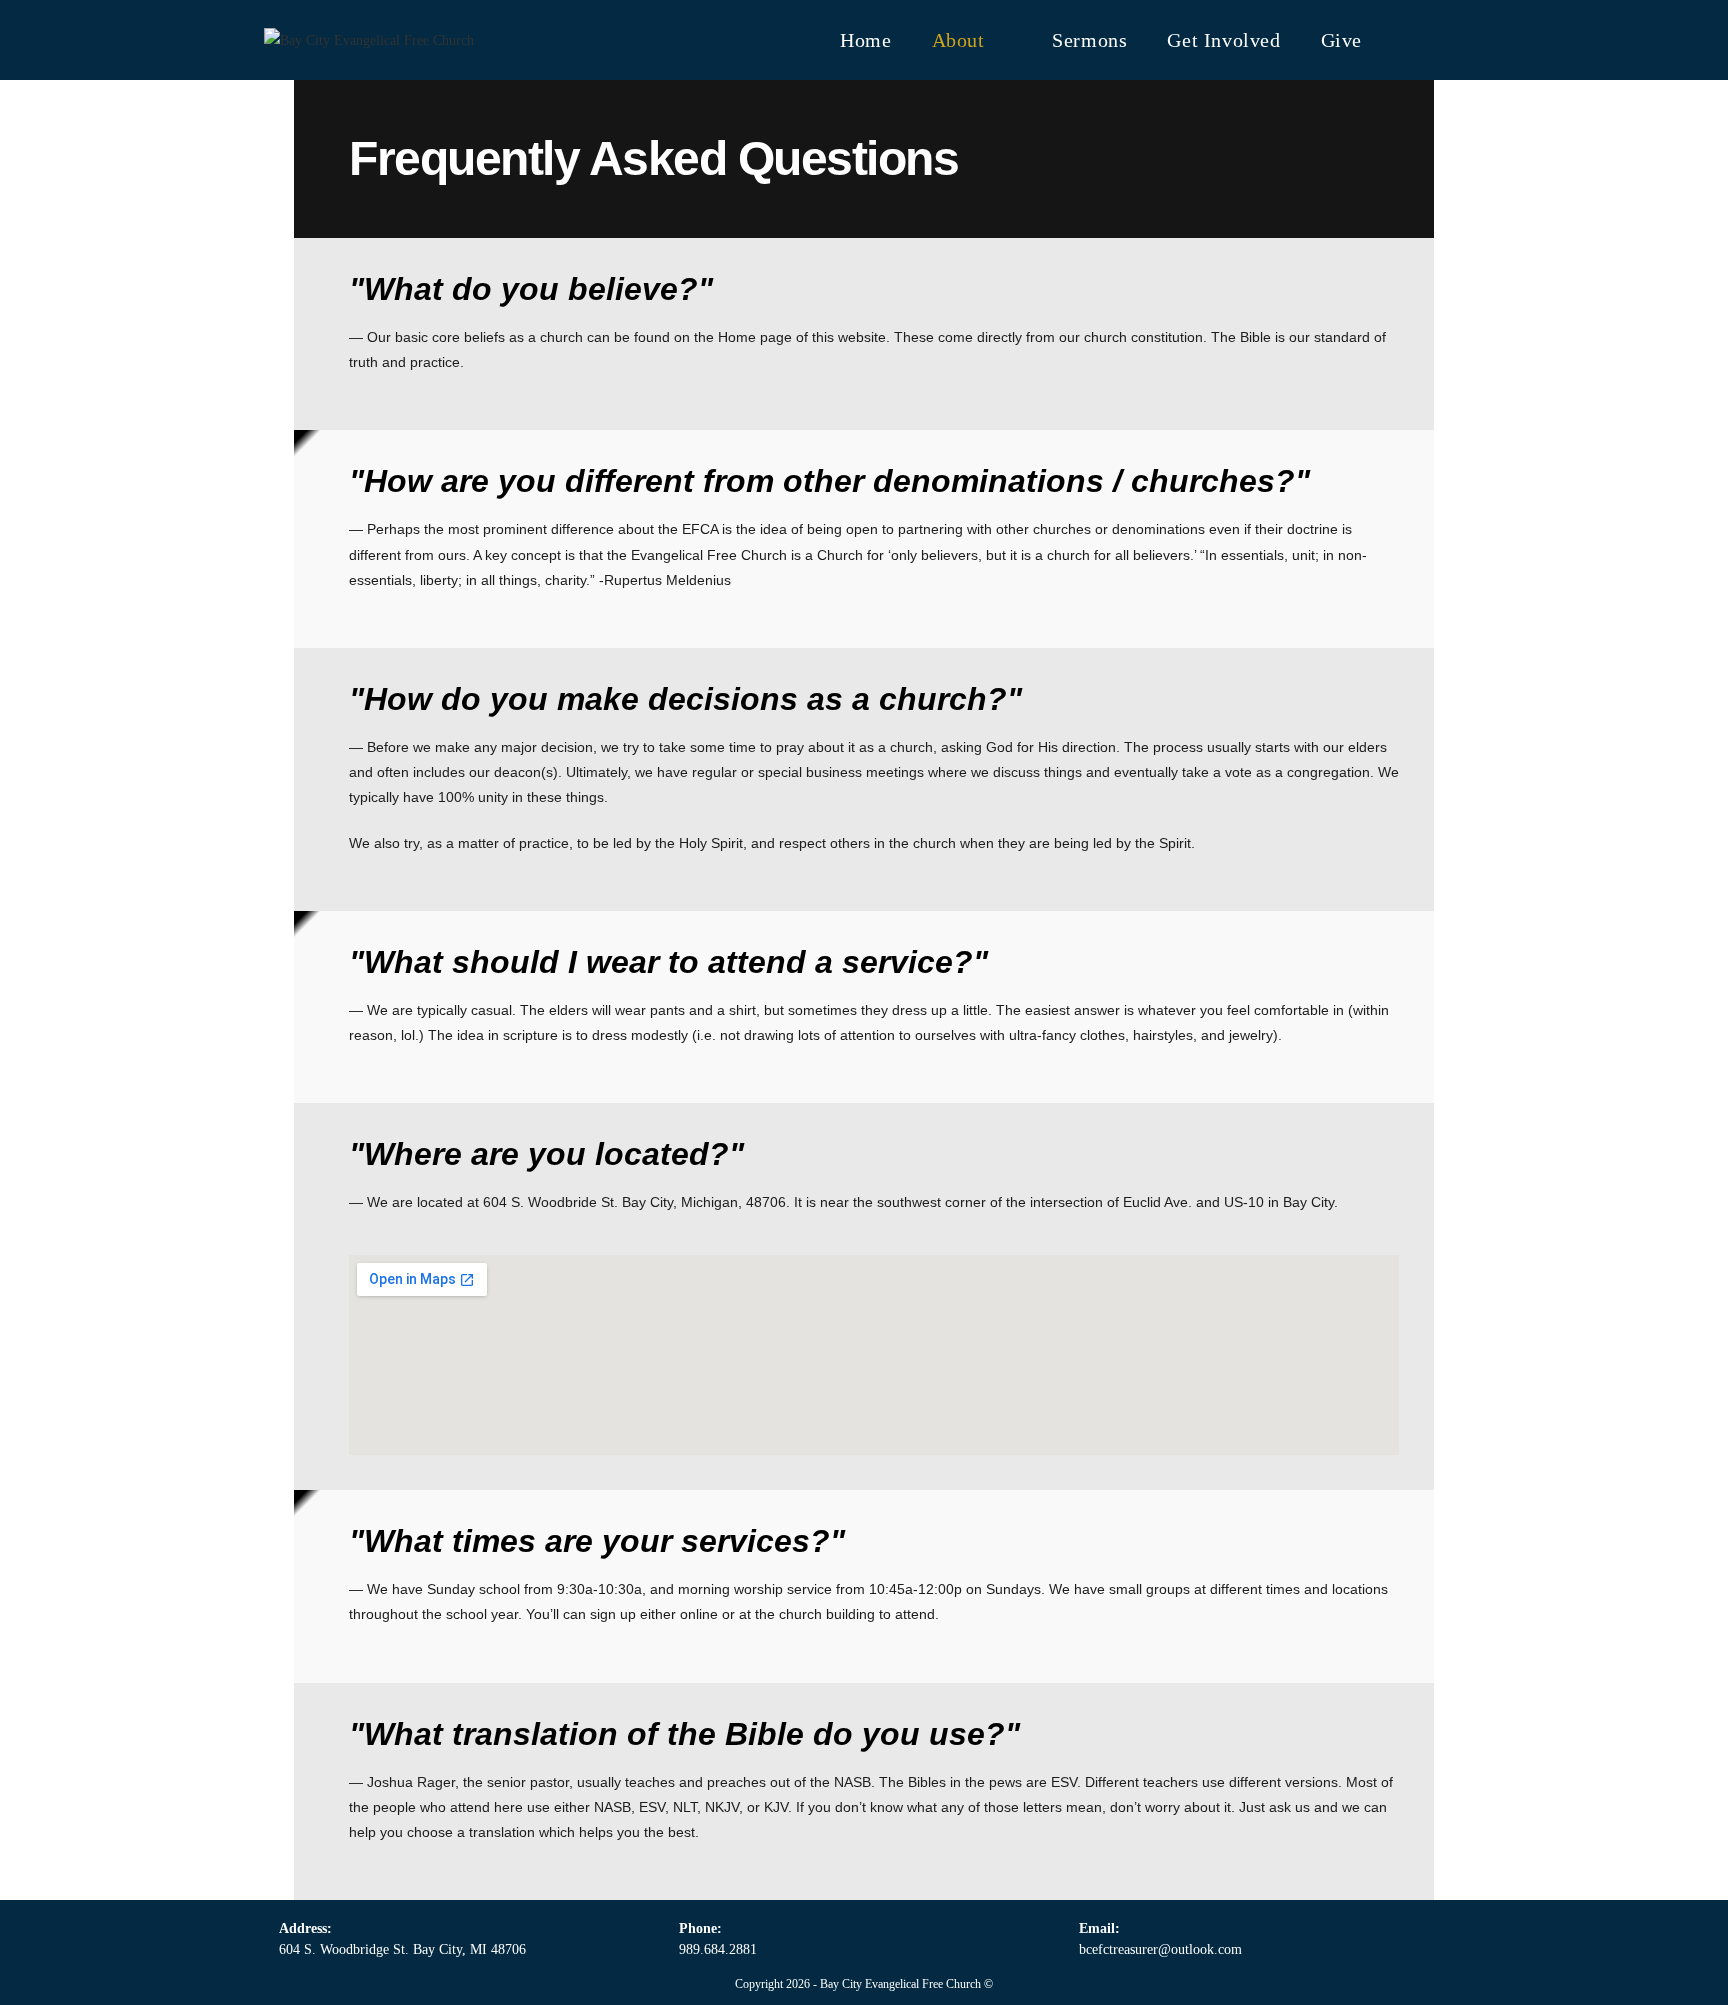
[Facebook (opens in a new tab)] (1410, 38)
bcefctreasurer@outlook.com (1160, 1949)
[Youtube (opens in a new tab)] (1451, 38)
